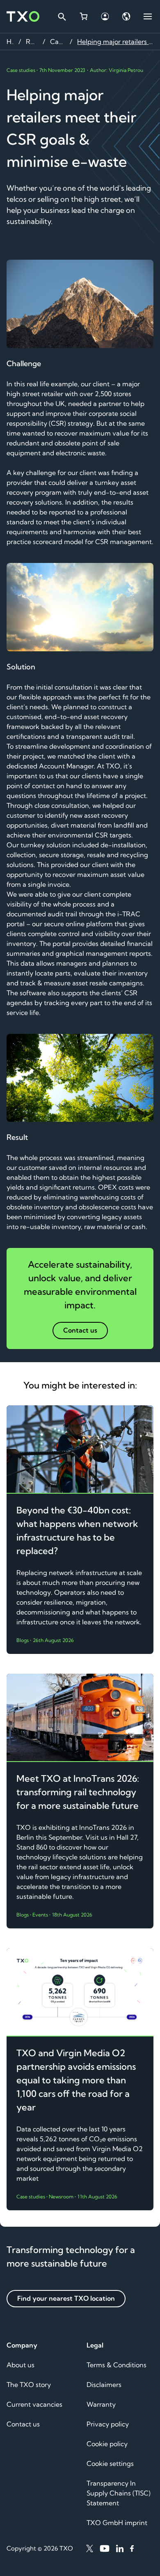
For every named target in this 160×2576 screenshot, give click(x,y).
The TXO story (29, 2385)
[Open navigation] (148, 16)
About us (21, 2365)
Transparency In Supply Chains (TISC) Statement (119, 2493)
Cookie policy (107, 2444)
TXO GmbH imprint (117, 2523)
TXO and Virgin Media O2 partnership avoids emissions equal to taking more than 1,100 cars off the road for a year (76, 2080)
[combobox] (62, 16)
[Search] (62, 16)
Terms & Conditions (117, 2365)
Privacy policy (108, 2424)
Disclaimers (104, 2385)
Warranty (101, 2404)
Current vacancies (34, 2404)
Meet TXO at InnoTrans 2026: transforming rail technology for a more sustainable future (78, 1792)
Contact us (23, 2424)
